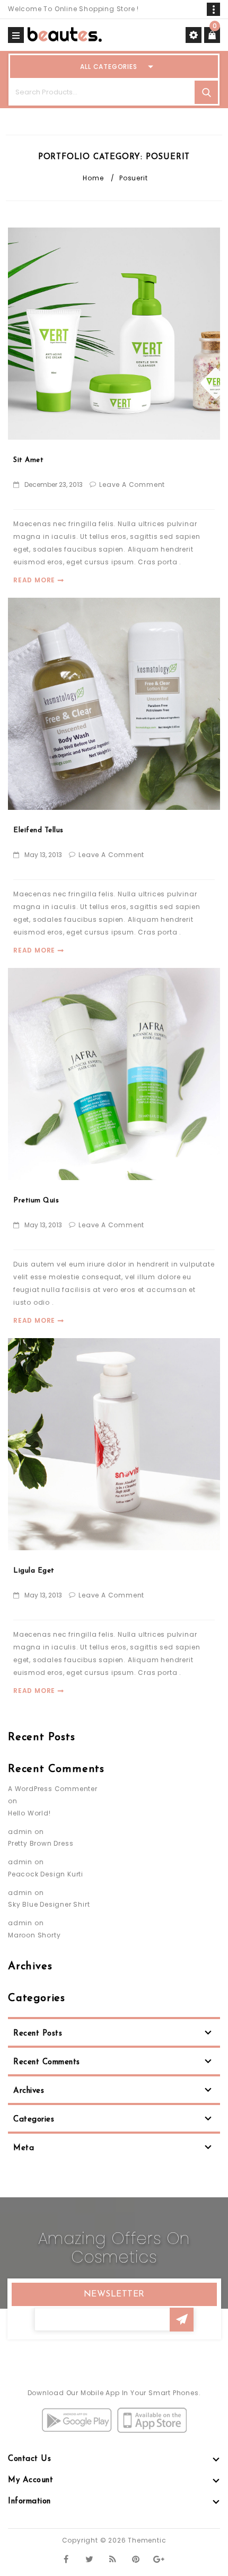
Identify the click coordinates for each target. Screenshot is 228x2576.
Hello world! (29, 1813)
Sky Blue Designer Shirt (49, 1904)
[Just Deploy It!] (65, 34)
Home (93, 178)
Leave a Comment (132, 484)
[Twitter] (89, 2559)
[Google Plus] (159, 2559)
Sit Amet (28, 460)
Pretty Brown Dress (41, 1843)
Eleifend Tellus (38, 830)
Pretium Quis (36, 1200)
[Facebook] (66, 2559)
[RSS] (113, 2559)
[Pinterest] (136, 2559)
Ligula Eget (34, 1571)
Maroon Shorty (34, 1935)
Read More (34, 580)
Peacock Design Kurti (46, 1874)
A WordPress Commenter (53, 1789)
